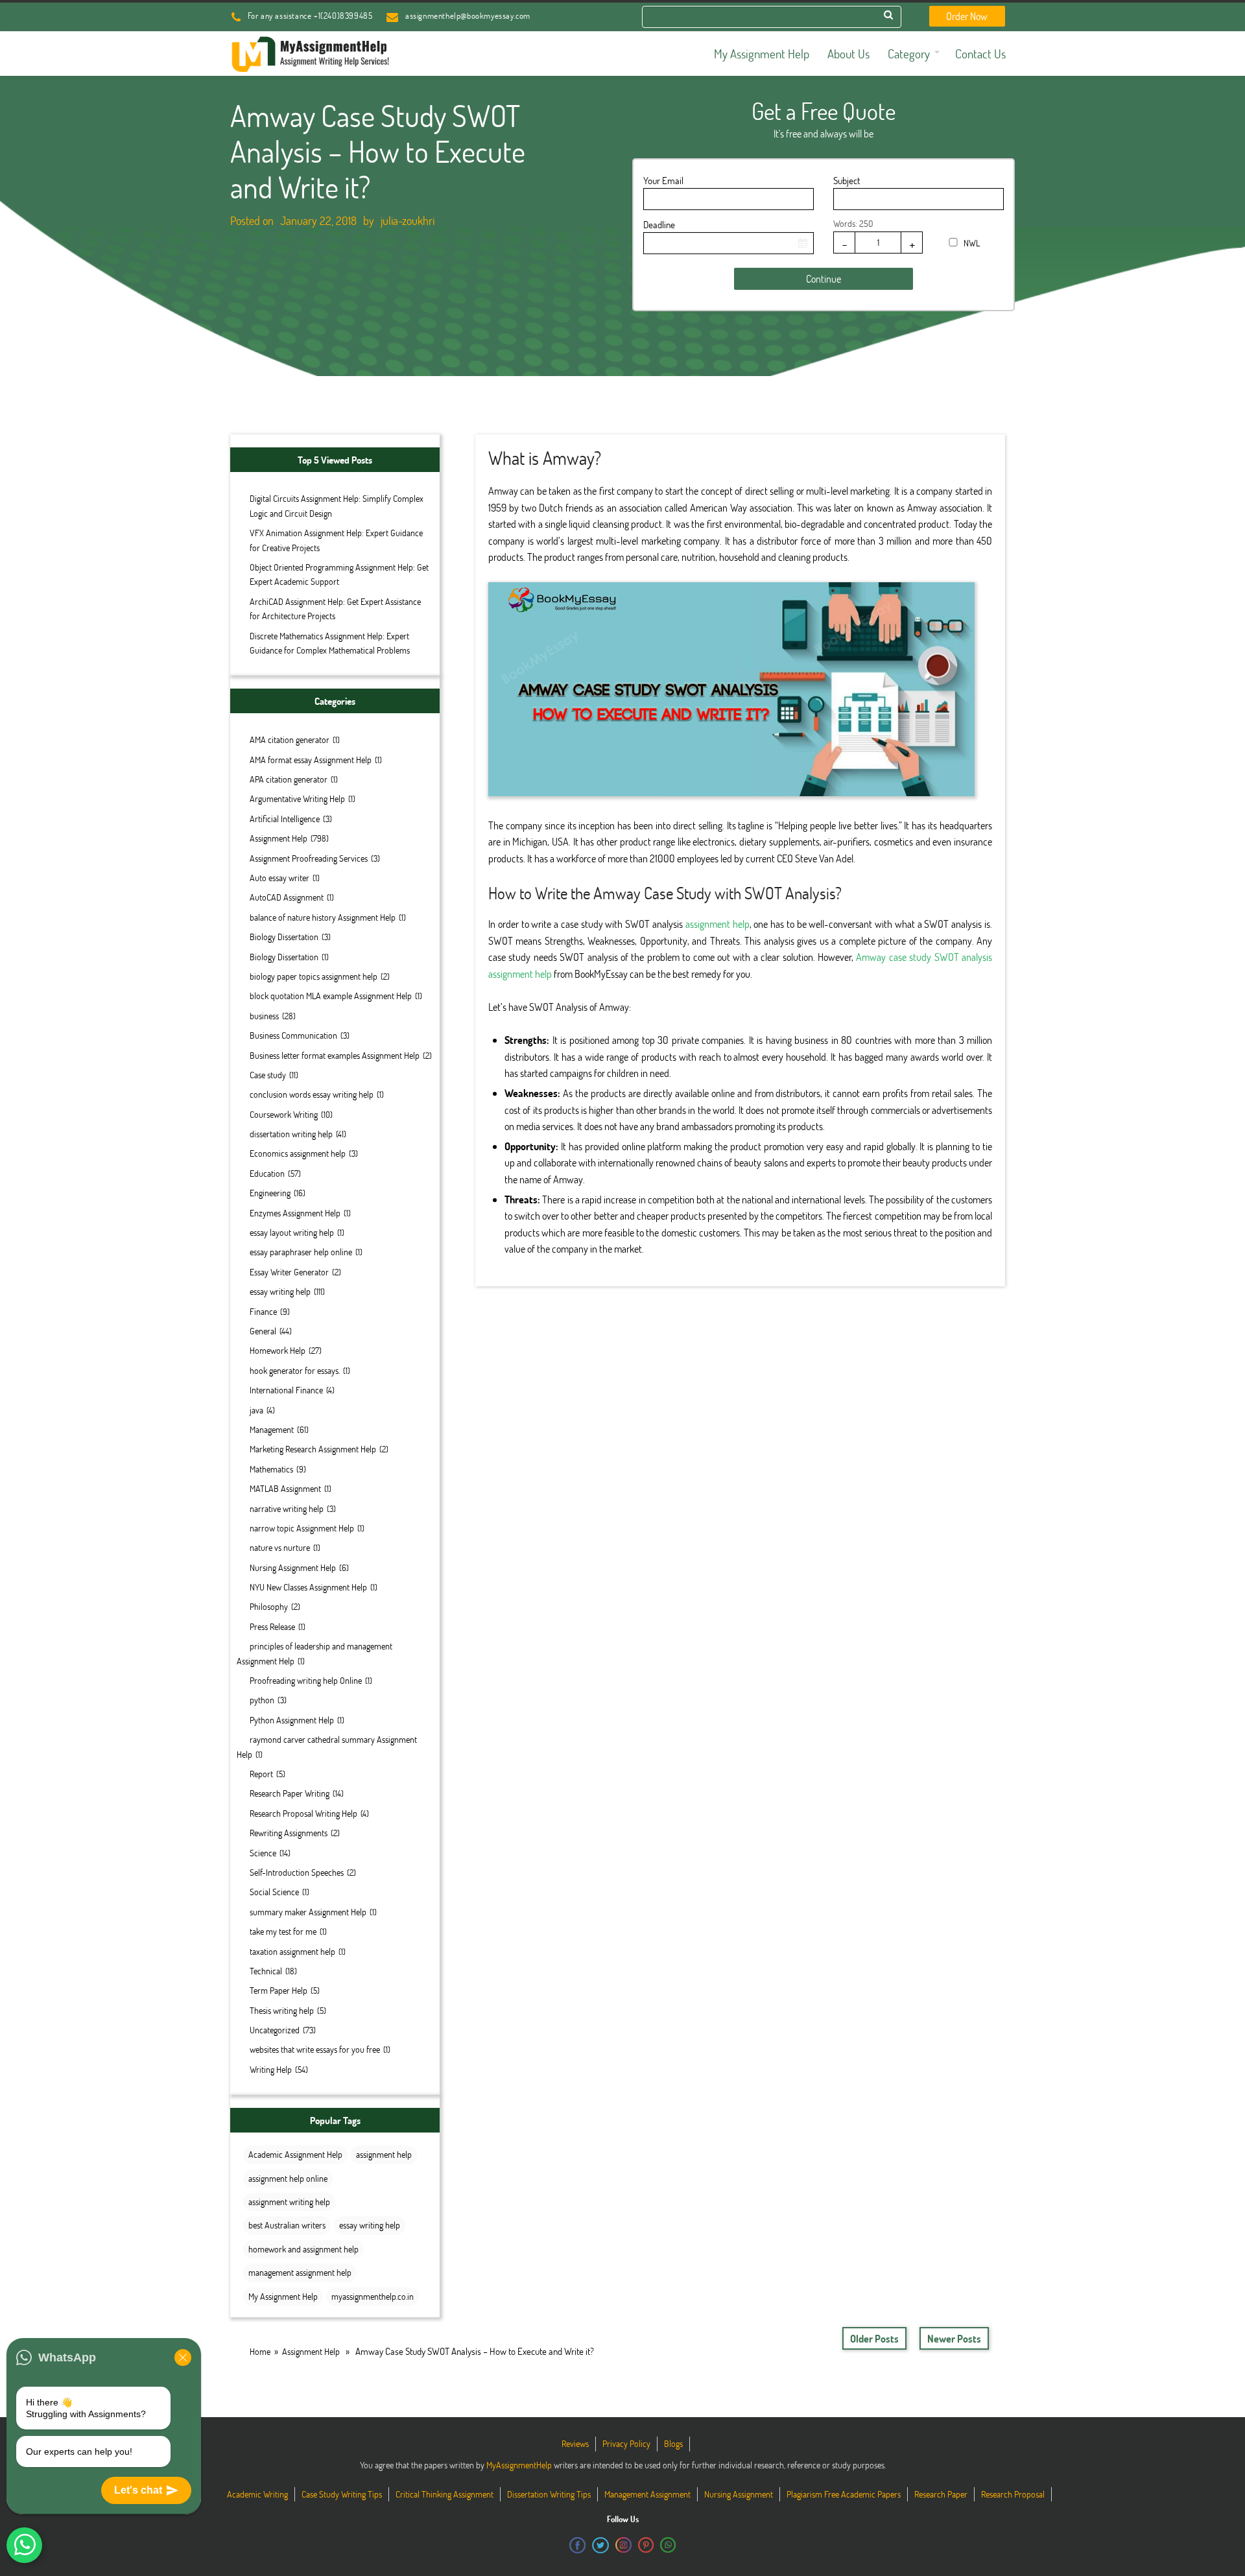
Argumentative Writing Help (297, 798)
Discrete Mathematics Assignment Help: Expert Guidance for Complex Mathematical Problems (330, 643)
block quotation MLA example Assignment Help (331, 996)
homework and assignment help (303, 2249)
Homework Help (278, 1350)
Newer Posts (954, 2338)
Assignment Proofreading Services (309, 858)
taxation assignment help (292, 1951)
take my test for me (283, 1931)
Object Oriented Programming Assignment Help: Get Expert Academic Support (339, 574)
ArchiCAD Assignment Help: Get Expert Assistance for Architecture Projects (335, 609)
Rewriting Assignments (289, 1833)
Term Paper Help (279, 1990)
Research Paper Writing (290, 1793)
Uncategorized (275, 2030)
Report (261, 1774)
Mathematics (271, 1469)
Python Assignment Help (292, 1720)
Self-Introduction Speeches (297, 1872)
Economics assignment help (298, 1153)
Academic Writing (257, 2494)
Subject (847, 180)
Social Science (274, 1892)
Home (260, 2351)
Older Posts (874, 2338)
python (262, 1700)
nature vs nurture (280, 1547)
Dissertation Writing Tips (549, 2494)
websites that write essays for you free (315, 2049)
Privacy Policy (626, 2443)
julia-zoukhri (408, 220)
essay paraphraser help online (301, 1252)
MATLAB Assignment (285, 1488)
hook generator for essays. (295, 1370)
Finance (263, 1311)
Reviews (575, 2443)
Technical (266, 1971)
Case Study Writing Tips (342, 2494)
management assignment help (300, 2272)
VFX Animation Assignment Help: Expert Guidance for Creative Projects (336, 540)
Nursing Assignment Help (293, 1567)
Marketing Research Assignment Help (313, 1449)
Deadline (659, 224)
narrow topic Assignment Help (302, 1528)
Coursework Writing (284, 1114)
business (264, 1016)
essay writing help (280, 1291)
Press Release (272, 1626)
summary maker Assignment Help (308, 1912)
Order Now (967, 16)
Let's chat (138, 2490)
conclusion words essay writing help (312, 1094)
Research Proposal (1013, 2494)
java (256, 1410)
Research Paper (941, 2494)
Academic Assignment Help (295, 2154)
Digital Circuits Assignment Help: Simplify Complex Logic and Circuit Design (337, 505)
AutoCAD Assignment (287, 897)
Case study (268, 1075)
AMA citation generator (290, 739)
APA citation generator (289, 779)
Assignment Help (279, 838)
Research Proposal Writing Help (303, 1813)
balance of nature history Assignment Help (323, 917)
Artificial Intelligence (285, 819)
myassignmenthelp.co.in (373, 2296)
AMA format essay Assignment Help (311, 760)
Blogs (673, 2443)
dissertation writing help (291, 1134)
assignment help (384, 2154)
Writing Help (271, 2069)
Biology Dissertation (284, 937)
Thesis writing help (282, 2010)
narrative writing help (287, 1508)
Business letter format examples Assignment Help (335, 1055)
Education (267, 1173)
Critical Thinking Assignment (445, 2494)
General (263, 1331)
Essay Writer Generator (289, 1272)
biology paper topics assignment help (314, 976)
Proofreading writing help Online (306, 1680)
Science (263, 1853)
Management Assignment (647, 2494)
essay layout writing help (292, 1232)
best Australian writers (287, 2225)
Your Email (663, 180)
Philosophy (269, 1606)
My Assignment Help (283, 2296)
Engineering (270, 1193)
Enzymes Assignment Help (295, 1213)
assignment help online (288, 2178)
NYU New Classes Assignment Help (308, 1587)
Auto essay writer (279, 878)
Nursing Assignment (739, 2494)
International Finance (286, 1390)
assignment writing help (289, 2202)
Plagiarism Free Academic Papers (844, 2494)
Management (272, 1429)
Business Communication (293, 1035)
